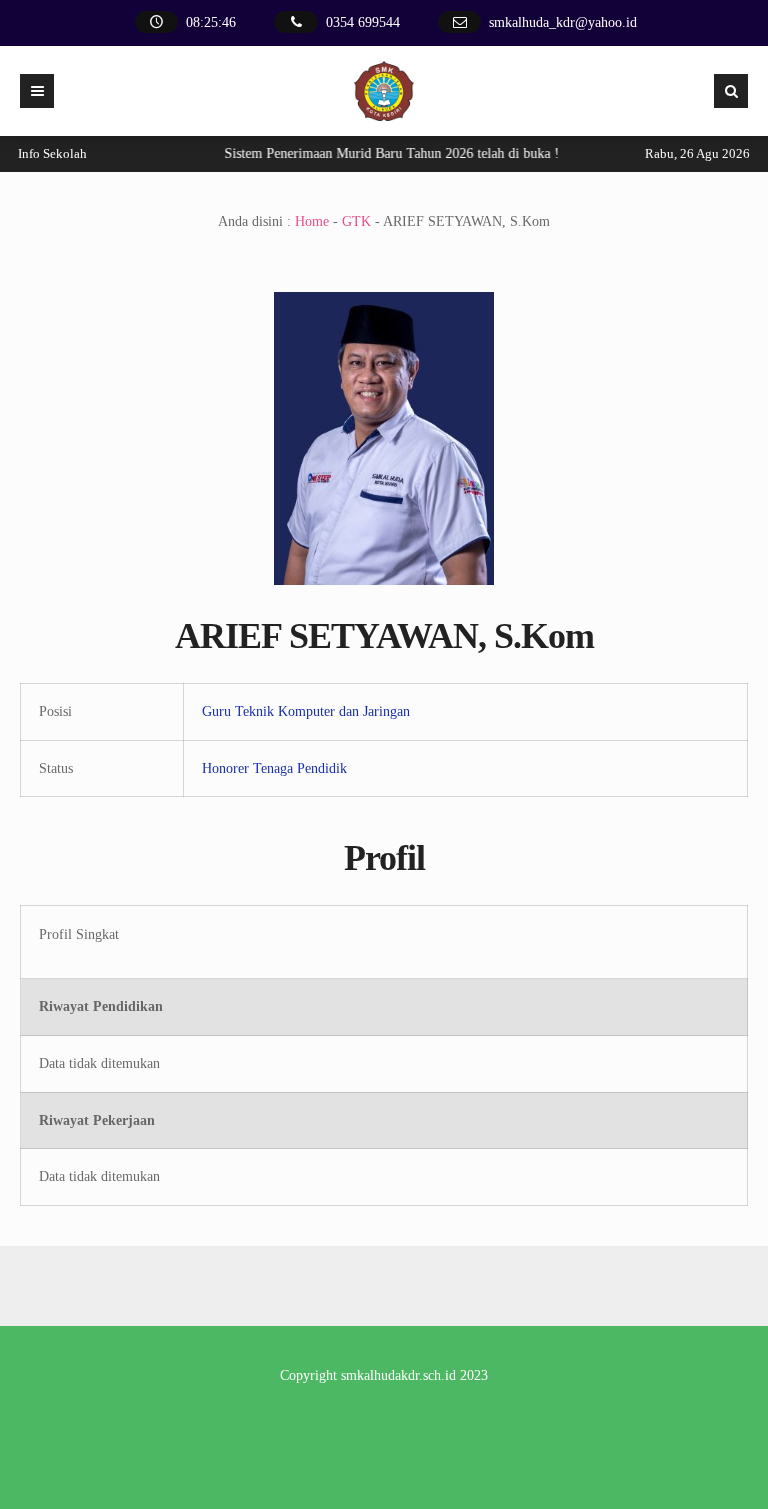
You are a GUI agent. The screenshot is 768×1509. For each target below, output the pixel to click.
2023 (474, 1375)
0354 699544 (363, 22)
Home (312, 221)
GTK (356, 221)
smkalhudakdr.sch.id (398, 1375)
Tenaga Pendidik (300, 768)
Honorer (225, 768)
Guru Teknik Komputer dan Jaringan (306, 711)
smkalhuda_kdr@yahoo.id (563, 22)
